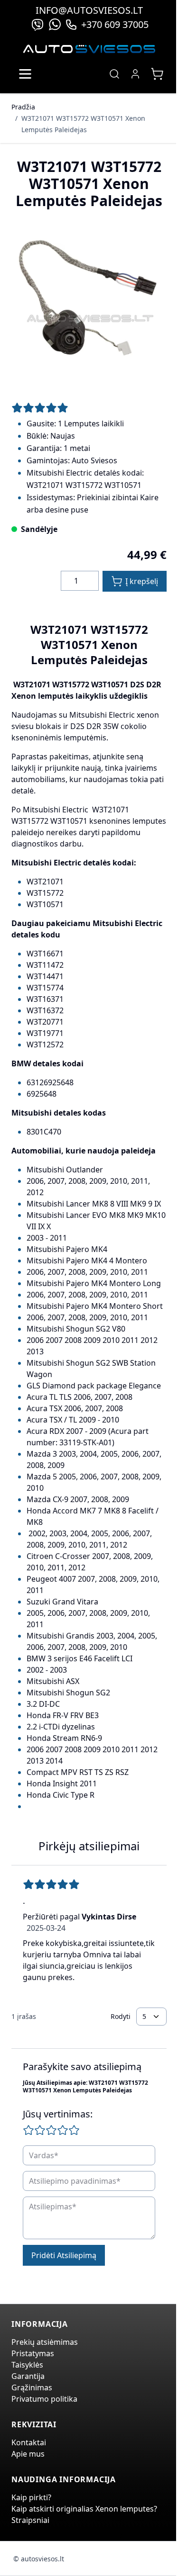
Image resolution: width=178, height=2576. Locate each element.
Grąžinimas (32, 2387)
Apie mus (28, 2454)
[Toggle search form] (114, 74)
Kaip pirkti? (31, 2497)
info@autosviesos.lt (89, 10)
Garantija (28, 2376)
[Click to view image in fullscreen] (89, 302)
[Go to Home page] (89, 49)
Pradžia (23, 107)
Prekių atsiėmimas (45, 2342)
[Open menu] (25, 74)
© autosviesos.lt (39, 2559)
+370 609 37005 (115, 24)
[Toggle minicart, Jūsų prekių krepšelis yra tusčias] (157, 74)
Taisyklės (27, 2365)
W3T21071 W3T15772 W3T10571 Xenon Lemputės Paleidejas (83, 124)
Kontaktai (29, 2442)
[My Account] (135, 74)
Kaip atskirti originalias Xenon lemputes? (84, 2509)
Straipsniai (30, 2520)
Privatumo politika (44, 2399)
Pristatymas (33, 2353)
